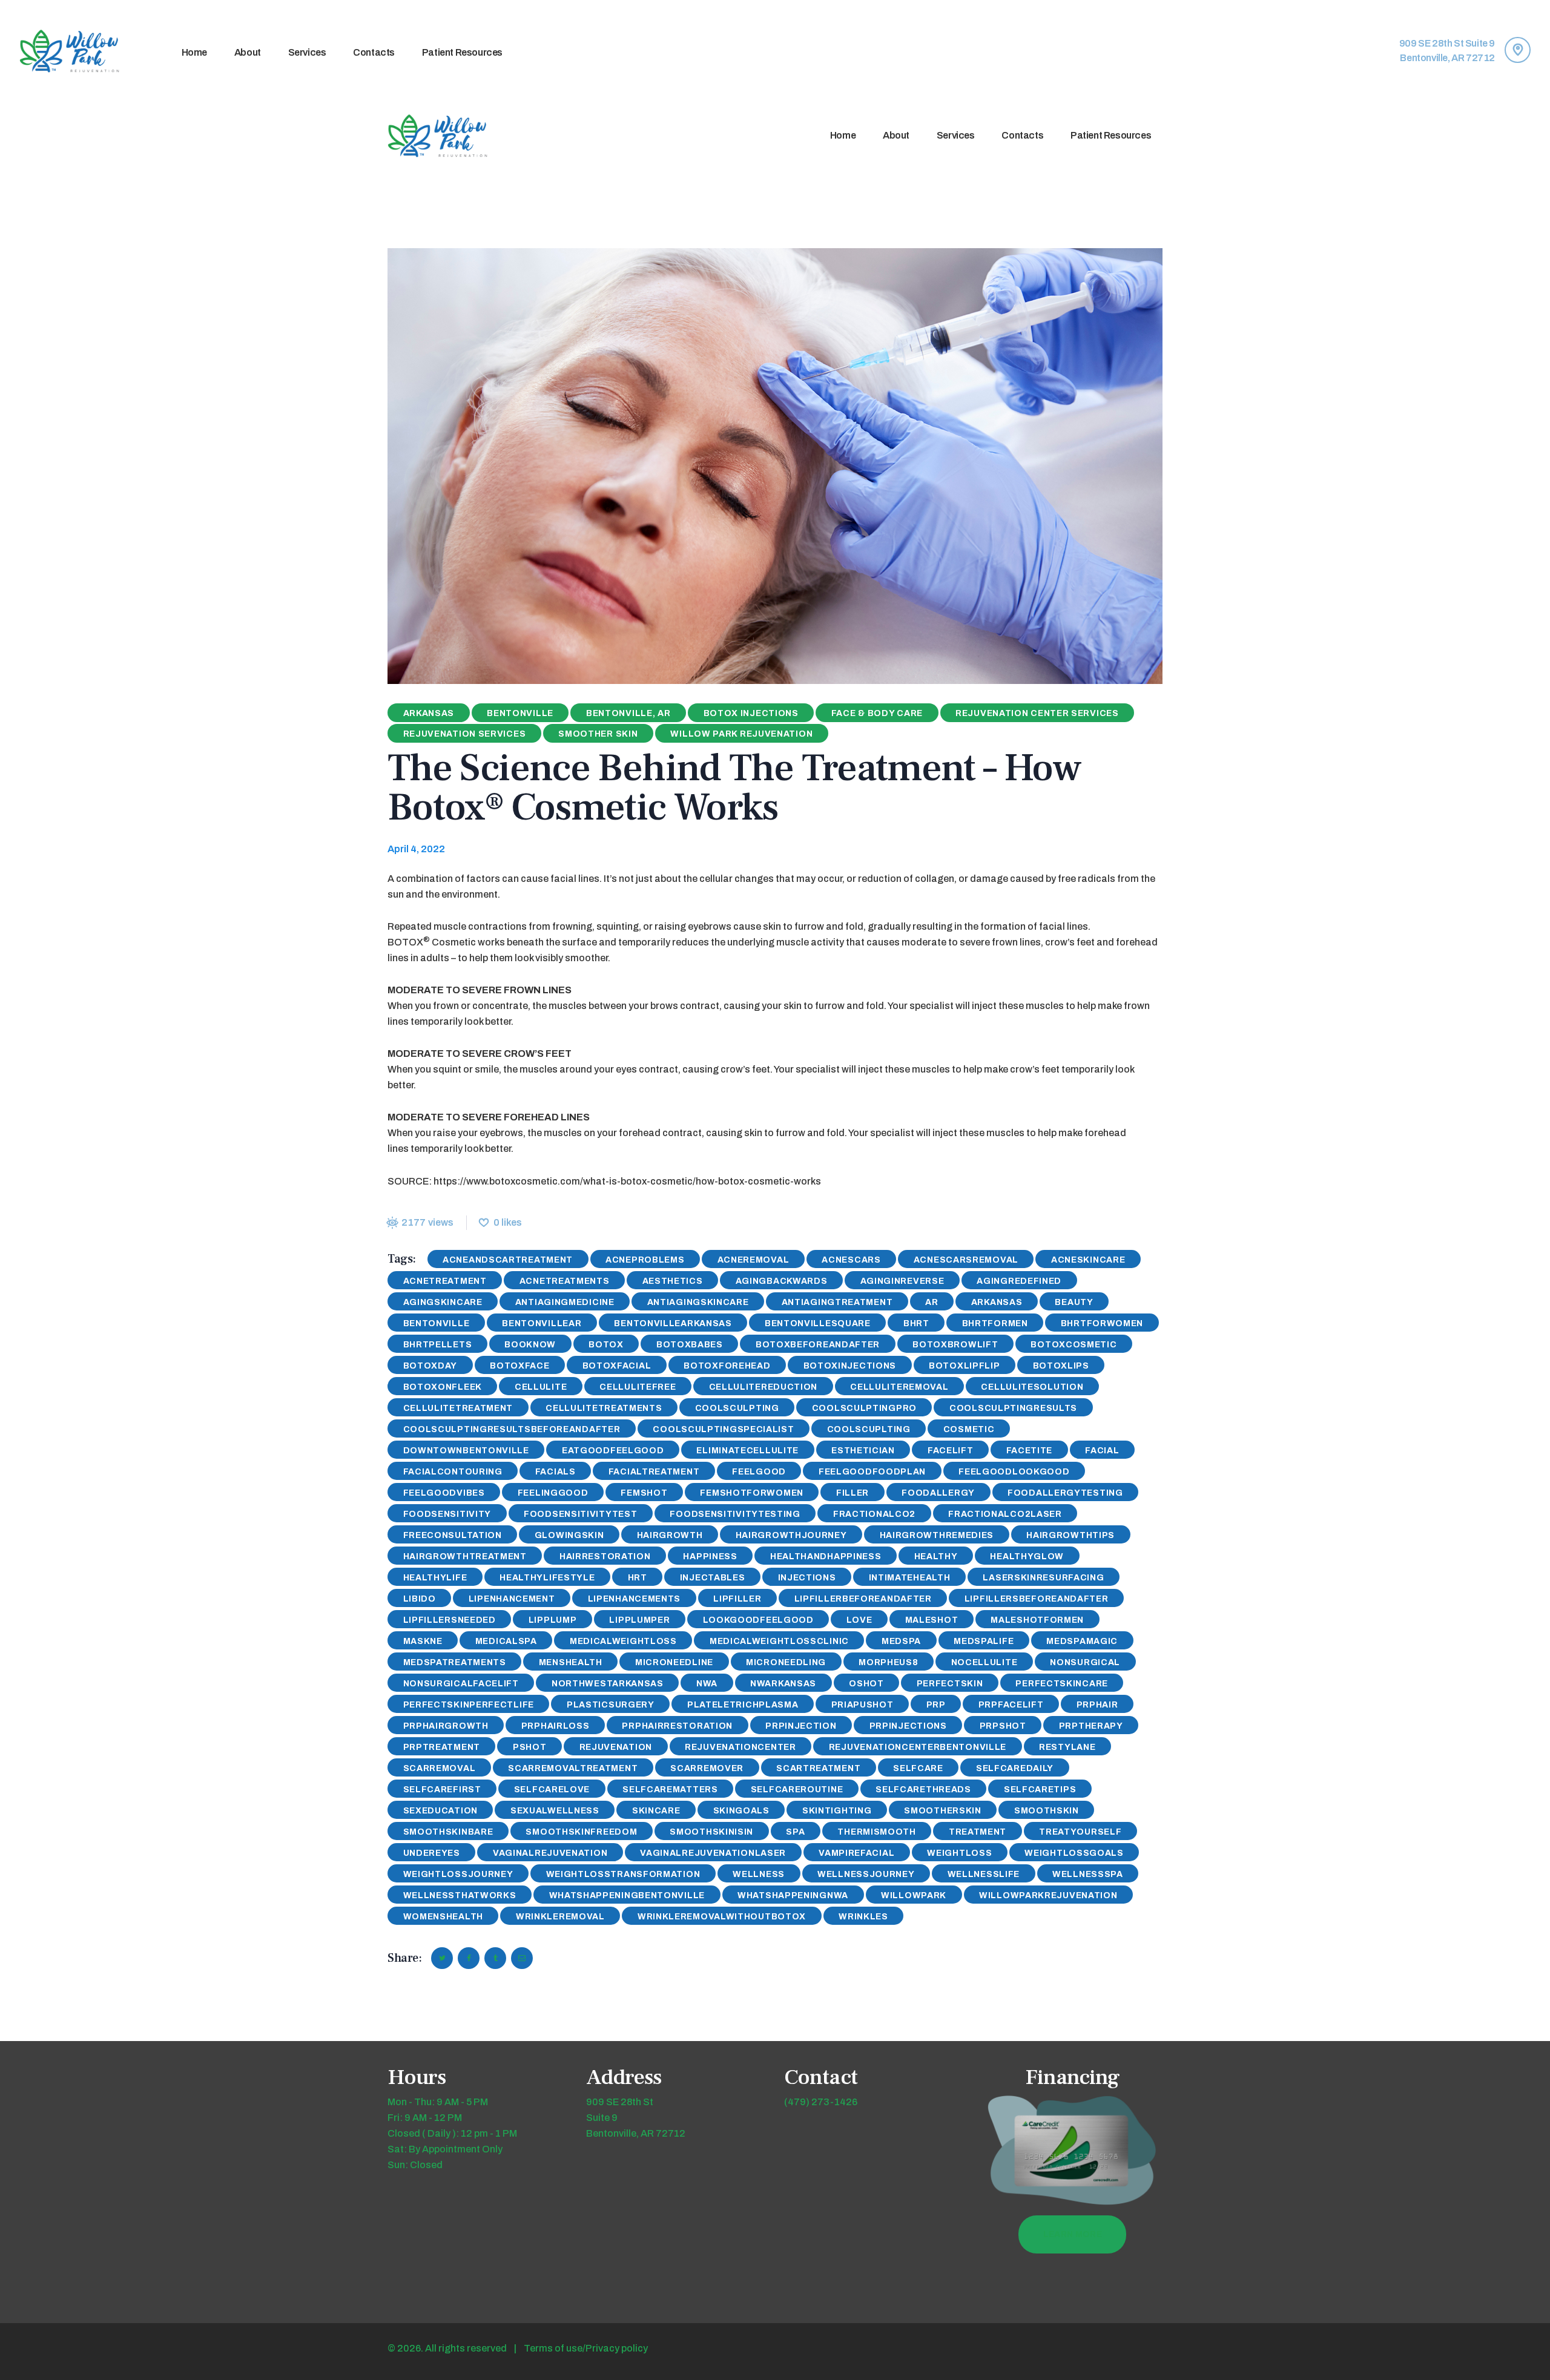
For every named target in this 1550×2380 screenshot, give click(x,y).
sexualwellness (555, 1811)
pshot (530, 1747)
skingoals (741, 1811)
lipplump (553, 1620)
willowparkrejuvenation (1048, 1895)
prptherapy (1091, 1726)
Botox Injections (751, 713)
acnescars (851, 1260)
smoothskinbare (448, 1832)
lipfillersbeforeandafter (1037, 1599)
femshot (644, 1493)
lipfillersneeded (450, 1620)
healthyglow (1027, 1557)
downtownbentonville (466, 1451)
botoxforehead (727, 1366)
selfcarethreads (923, 1790)
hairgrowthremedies (937, 1535)
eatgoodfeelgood (613, 1451)
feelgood (759, 1472)
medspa (901, 1641)
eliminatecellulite (747, 1451)
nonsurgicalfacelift (461, 1684)
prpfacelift (1011, 1705)
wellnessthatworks (460, 1895)
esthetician (863, 1451)
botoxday (430, 1366)
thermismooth (876, 1832)
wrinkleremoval (560, 1917)
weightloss (959, 1853)
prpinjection (801, 1726)
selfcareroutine (797, 1790)
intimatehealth (910, 1578)
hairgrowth (670, 1535)
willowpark (914, 1895)
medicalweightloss (623, 1641)
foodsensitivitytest (580, 1514)
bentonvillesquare (818, 1323)
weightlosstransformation (623, 1874)
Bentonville (520, 713)
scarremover (707, 1768)
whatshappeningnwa (793, 1895)
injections (807, 1578)
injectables (713, 1578)
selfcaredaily (1015, 1768)
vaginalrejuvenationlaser (713, 1853)
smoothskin (1047, 1811)
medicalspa (506, 1641)
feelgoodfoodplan (872, 1472)
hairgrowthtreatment (465, 1557)
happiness (710, 1557)
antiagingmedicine (565, 1302)
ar (932, 1302)
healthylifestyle (547, 1578)
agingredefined (1019, 1281)
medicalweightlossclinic (779, 1641)
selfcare (918, 1768)
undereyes (432, 1853)
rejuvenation (616, 1747)
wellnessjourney (866, 1874)
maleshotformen (1037, 1620)
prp (936, 1705)
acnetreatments (565, 1281)
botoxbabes (690, 1345)
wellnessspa (1088, 1874)
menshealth (571, 1662)
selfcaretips (1040, 1790)
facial (1102, 1451)
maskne (423, 1641)
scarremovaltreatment (573, 1768)
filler (852, 1493)
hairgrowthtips (1070, 1535)
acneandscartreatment (508, 1260)
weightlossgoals (1074, 1853)
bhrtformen (995, 1323)
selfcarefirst (442, 1790)
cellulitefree (638, 1387)
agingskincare (443, 1302)
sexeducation (440, 1811)
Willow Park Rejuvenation (741, 734)
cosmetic (969, 1429)
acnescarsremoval (966, 1260)
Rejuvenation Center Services (1037, 713)
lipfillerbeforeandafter (863, 1599)
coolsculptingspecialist (723, 1429)
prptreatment (442, 1747)
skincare (656, 1811)
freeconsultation (453, 1535)
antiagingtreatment (837, 1302)
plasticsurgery (611, 1705)
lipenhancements (635, 1599)
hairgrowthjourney (791, 1535)
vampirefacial (856, 1853)
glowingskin (569, 1535)
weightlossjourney (458, 1874)
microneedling (786, 1662)
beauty (1074, 1302)
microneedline (674, 1662)
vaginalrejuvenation (550, 1853)
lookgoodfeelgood (758, 1620)
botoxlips (1061, 1366)
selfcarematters (670, 1790)
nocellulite (984, 1662)
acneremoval (754, 1260)
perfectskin (950, 1684)
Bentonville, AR (628, 713)
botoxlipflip (964, 1366)
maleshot (932, 1620)
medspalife (984, 1641)
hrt (638, 1578)
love (859, 1620)
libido (420, 1599)
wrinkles (863, 1917)
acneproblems (645, 1260)
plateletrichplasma (743, 1705)
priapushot (862, 1705)
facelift (951, 1451)
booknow (530, 1345)
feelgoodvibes (444, 1493)
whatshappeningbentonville (627, 1895)
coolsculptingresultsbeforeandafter (512, 1429)
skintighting (837, 1811)
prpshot (1003, 1726)
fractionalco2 (874, 1514)
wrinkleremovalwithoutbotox (722, 1917)
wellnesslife (984, 1874)
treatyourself (1080, 1832)
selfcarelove (552, 1790)
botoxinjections (850, 1366)
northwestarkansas (608, 1684)
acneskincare (1088, 1260)
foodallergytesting (1065, 1493)
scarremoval (440, 1768)
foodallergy (938, 1493)
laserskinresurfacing (1043, 1578)
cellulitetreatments (604, 1408)
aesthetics (673, 1281)
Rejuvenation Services (465, 734)
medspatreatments (455, 1662)
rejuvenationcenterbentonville (918, 1747)
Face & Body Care (877, 713)
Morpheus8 (888, 1662)
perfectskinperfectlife (469, 1705)
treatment (978, 1832)
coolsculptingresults (1013, 1408)
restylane (1067, 1747)
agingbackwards (782, 1281)
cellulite (541, 1387)
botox (606, 1345)
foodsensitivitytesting (735, 1514)
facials (556, 1472)
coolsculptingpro (864, 1408)
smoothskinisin (711, 1832)
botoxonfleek (443, 1387)
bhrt (916, 1323)
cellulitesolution (1032, 1387)
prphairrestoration (677, 1726)
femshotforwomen (752, 1493)
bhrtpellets (438, 1345)
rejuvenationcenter (740, 1747)
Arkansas (429, 713)
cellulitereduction (763, 1387)
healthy (936, 1557)
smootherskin (942, 1811)
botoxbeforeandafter (818, 1345)
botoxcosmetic (1073, 1345)
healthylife (435, 1578)
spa (795, 1832)
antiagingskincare (698, 1302)
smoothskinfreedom (581, 1832)
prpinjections (908, 1726)
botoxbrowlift (955, 1345)
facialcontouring (453, 1472)
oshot (866, 1684)
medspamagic (1082, 1641)
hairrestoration (605, 1557)
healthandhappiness (826, 1557)
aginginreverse (902, 1281)
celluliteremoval (899, 1387)
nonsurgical (1085, 1662)
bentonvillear (542, 1323)
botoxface (519, 1366)
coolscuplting (869, 1429)
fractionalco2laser (1005, 1514)
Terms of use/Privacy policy (586, 2348)
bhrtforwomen (1102, 1323)
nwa (707, 1684)
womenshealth (443, 1917)
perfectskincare (1062, 1684)
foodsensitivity (447, 1514)
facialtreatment (654, 1472)
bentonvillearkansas (673, 1323)
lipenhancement (512, 1599)
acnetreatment (445, 1281)
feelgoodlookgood (1014, 1472)
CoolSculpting (737, 1408)
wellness (759, 1874)
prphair (1097, 1705)
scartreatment (818, 1768)
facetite (1030, 1451)
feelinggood (553, 1493)
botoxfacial (617, 1366)
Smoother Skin (598, 734)
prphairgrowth (446, 1726)
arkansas (997, 1302)
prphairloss (556, 1726)
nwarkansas (783, 1684)
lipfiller (737, 1599)
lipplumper (639, 1620)
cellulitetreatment (458, 1408)
